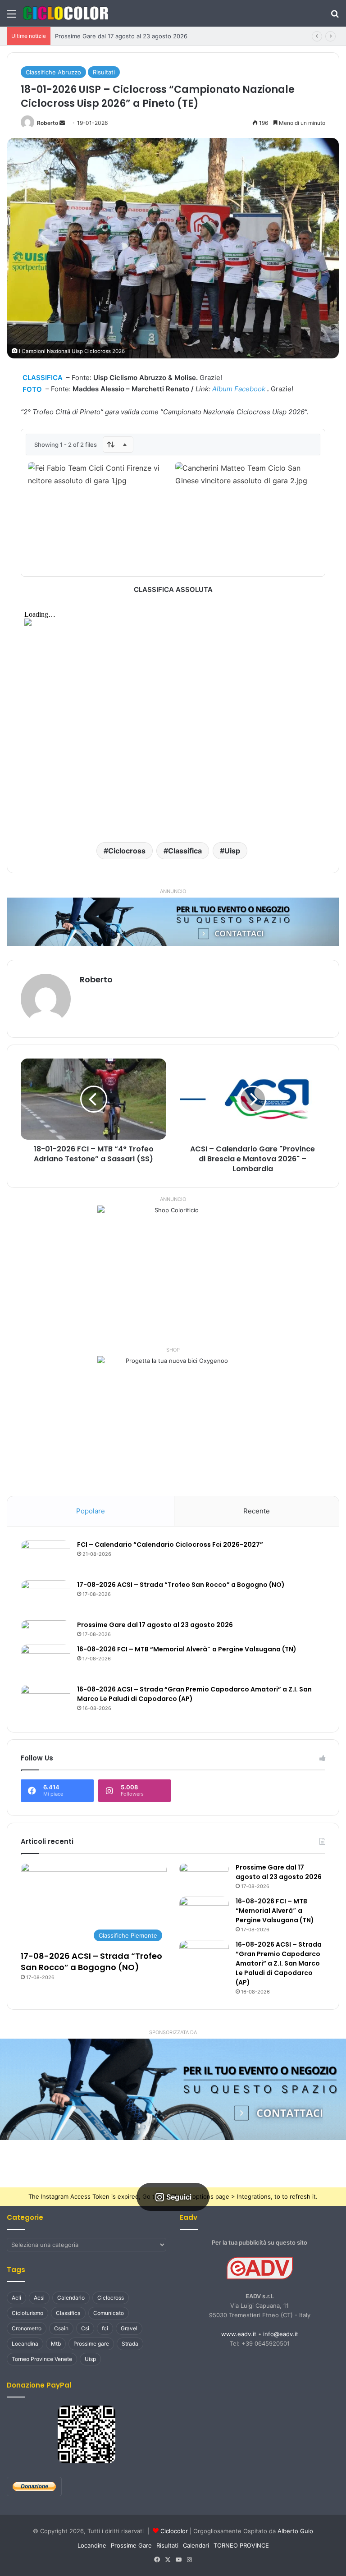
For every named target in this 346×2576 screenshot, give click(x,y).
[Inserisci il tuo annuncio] (173, 921)
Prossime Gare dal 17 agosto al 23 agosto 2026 (121, 36)
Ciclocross (127, 851)
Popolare (91, 1511)
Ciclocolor (174, 2531)
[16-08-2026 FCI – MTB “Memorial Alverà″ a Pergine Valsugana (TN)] (46, 1662)
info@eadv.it (281, 2334)
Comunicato (109, 2313)
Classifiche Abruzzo (53, 72)
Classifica (185, 851)
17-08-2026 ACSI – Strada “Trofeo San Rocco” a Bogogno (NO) (181, 1585)
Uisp (232, 851)
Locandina (25, 2344)
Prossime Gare (131, 2545)
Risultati (104, 72)
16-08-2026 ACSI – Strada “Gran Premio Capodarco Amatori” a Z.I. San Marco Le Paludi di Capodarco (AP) (279, 1963)
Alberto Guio (295, 2531)
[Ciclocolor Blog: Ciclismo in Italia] (65, 13)
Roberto (48, 123)
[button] (173, 2089)
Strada (130, 2344)
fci (105, 2328)
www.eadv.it (239, 2334)
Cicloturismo (27, 2313)
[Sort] (118, 445)
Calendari (196, 2545)
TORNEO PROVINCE (241, 2545)
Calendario (71, 2298)
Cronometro (27, 2328)
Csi (85, 2328)
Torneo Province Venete (42, 2359)
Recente (257, 1511)
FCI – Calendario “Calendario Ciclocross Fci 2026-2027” (170, 1545)
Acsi (39, 2298)
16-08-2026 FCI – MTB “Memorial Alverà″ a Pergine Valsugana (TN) (187, 1649)
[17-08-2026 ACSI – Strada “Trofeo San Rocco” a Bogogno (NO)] (46, 1597)
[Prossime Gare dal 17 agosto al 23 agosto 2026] (46, 1626)
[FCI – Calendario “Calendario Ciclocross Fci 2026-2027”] (46, 1557)
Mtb (56, 2344)
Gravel (129, 2328)
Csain (61, 2328)
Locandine (92, 2545)
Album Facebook (239, 389)
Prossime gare (91, 2344)
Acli (16, 2298)
